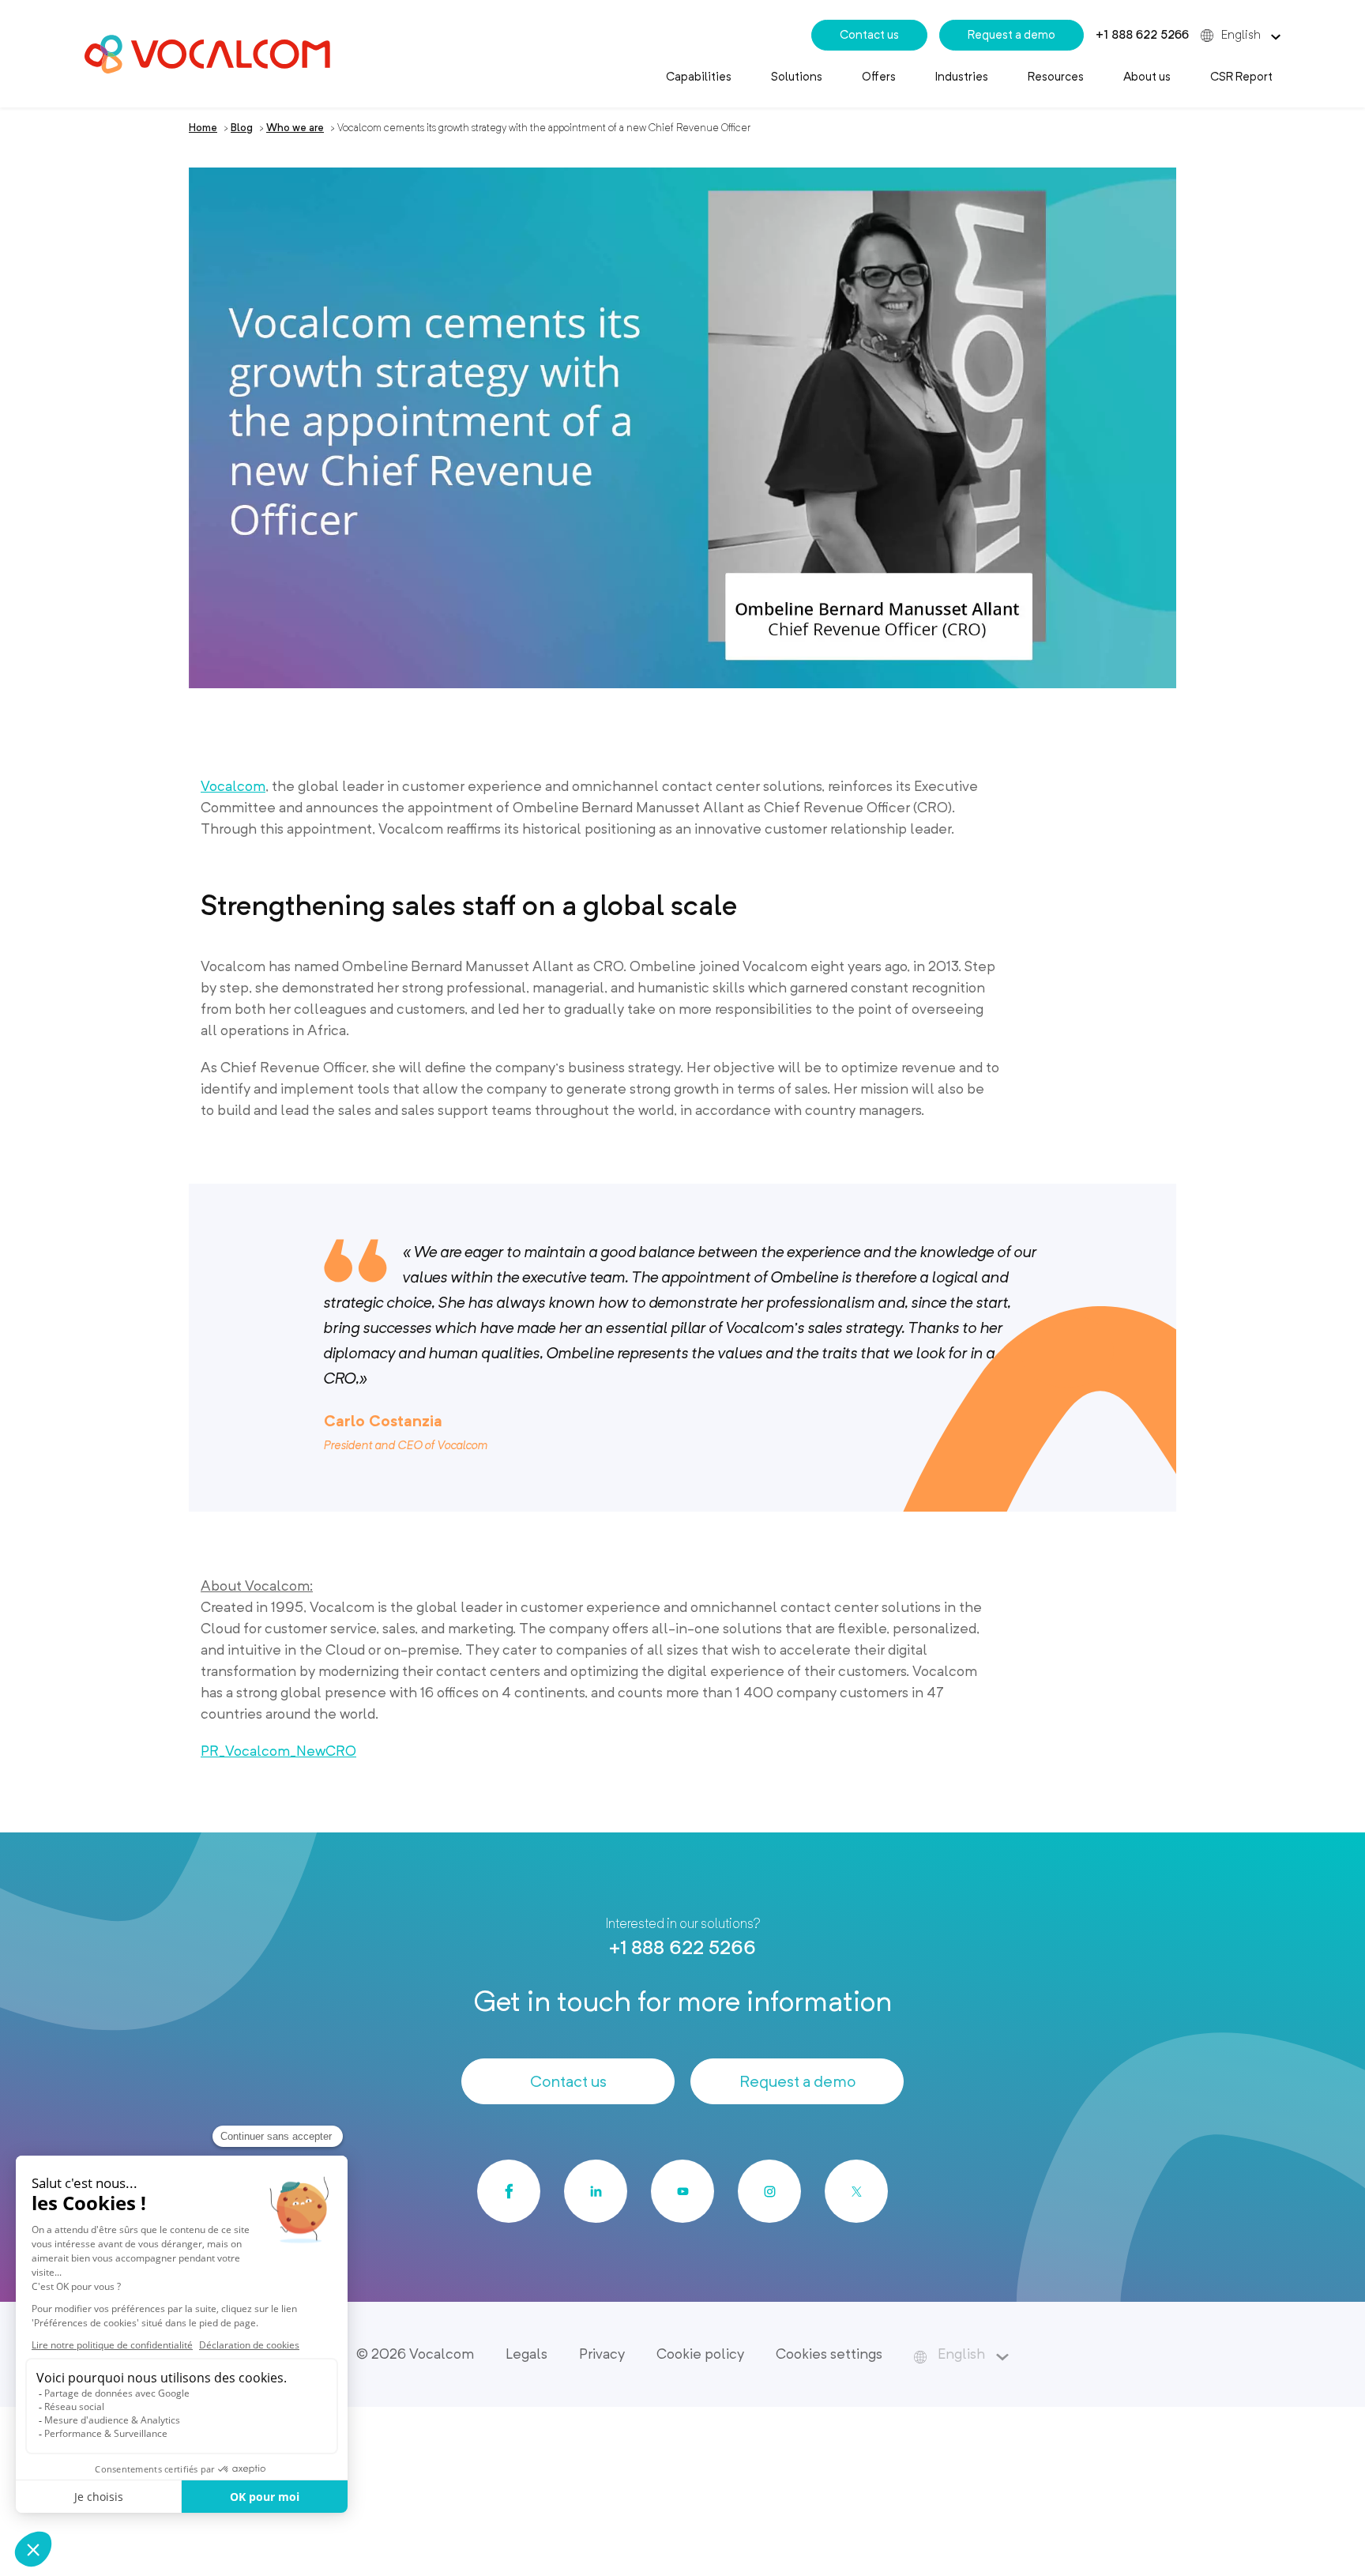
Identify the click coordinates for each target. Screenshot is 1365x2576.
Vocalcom (233, 786)
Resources (1056, 77)
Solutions (797, 77)
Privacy (602, 2354)
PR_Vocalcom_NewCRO (278, 1751)
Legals (526, 2354)
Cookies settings (829, 2354)
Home (203, 128)
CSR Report (1241, 77)
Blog (242, 128)
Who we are (295, 128)
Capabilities (699, 77)
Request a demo (1012, 35)
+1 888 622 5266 (1142, 35)
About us (1147, 77)
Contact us (869, 35)
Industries (962, 77)
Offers (879, 77)
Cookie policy (700, 2354)
